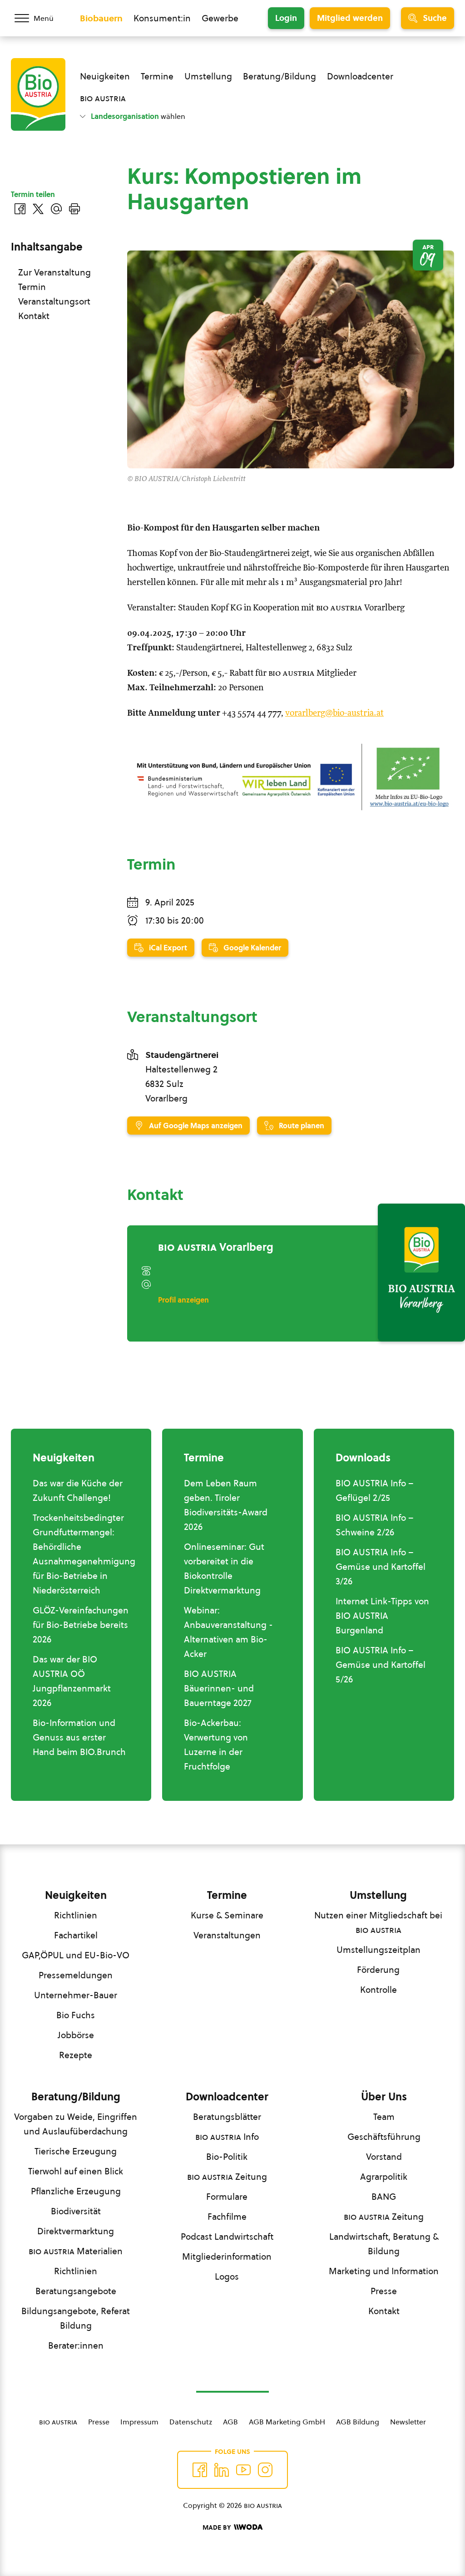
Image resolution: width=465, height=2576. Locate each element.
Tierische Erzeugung (76, 2151)
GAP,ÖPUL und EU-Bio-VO (76, 1955)
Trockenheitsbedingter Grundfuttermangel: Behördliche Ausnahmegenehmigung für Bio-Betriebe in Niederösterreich (84, 1554)
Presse (384, 2291)
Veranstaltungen (227, 1935)
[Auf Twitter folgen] (222, 2470)
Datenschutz (191, 2422)
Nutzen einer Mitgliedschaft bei (378, 1922)
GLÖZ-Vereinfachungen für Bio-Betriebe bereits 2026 (81, 1625)
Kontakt (34, 316)
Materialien (76, 2251)
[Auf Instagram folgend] (265, 2470)
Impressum (139, 2422)
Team (384, 2117)
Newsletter (408, 2422)
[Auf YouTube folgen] (243, 2470)
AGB (230, 2422)
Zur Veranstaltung (54, 272)
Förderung (378, 1970)
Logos (227, 2276)
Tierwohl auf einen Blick (76, 2171)
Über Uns (384, 2097)
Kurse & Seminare (227, 1915)
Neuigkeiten (105, 76)
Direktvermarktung (76, 2231)
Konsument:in (162, 18)
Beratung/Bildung (279, 76)
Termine (157, 76)
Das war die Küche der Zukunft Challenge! (78, 1490)
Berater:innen (76, 2345)
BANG (384, 2197)
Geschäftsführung (384, 2137)
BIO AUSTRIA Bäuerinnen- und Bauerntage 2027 (219, 1688)
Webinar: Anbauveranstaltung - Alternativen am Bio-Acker (228, 1632)
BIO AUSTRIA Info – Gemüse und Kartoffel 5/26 (381, 1665)
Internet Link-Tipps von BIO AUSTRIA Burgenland (382, 1616)
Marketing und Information (384, 2271)
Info (227, 2137)
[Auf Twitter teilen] (38, 209)
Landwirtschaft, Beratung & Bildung (384, 2244)
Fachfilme (227, 2217)
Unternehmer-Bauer (76, 1995)
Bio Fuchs (76, 2015)
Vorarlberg (216, 1247)
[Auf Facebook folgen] (200, 2470)
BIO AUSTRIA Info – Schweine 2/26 (375, 1525)
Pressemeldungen (76, 1975)
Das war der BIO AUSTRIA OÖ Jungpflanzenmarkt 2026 (72, 1681)
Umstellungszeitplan (378, 1950)
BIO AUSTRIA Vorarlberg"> (400, 1331)
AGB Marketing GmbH (287, 2422)
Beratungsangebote (76, 2291)
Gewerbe (220, 18)
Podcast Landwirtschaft (227, 2237)
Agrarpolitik (384, 2177)
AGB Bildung (358, 2422)
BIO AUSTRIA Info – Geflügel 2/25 (375, 1490)
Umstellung (208, 76)
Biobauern (101, 18)
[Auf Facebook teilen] (20, 209)
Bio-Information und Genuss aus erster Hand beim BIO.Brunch (79, 1737)
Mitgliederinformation (227, 2256)
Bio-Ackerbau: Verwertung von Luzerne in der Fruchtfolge (216, 1745)
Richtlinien (76, 1915)
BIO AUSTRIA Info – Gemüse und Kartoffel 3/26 (381, 1567)
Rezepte (76, 2055)
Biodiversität (76, 2211)
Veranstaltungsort (54, 301)
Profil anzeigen (183, 1300)
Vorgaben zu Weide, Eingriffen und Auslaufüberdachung (76, 2124)
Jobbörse (76, 2035)
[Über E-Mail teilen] (56, 209)
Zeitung (227, 2177)
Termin (32, 287)
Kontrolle (378, 1990)
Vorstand (384, 2157)
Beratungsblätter (227, 2117)
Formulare (227, 2197)
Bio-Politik (227, 2157)
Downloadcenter (360, 76)
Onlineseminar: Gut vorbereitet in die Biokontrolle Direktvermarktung (224, 1568)
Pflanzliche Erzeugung (76, 2191)
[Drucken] (74, 209)
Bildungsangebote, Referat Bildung (76, 2318)
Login (286, 18)
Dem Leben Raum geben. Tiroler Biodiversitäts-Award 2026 (226, 1505)
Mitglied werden (350, 18)
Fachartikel (76, 1935)
